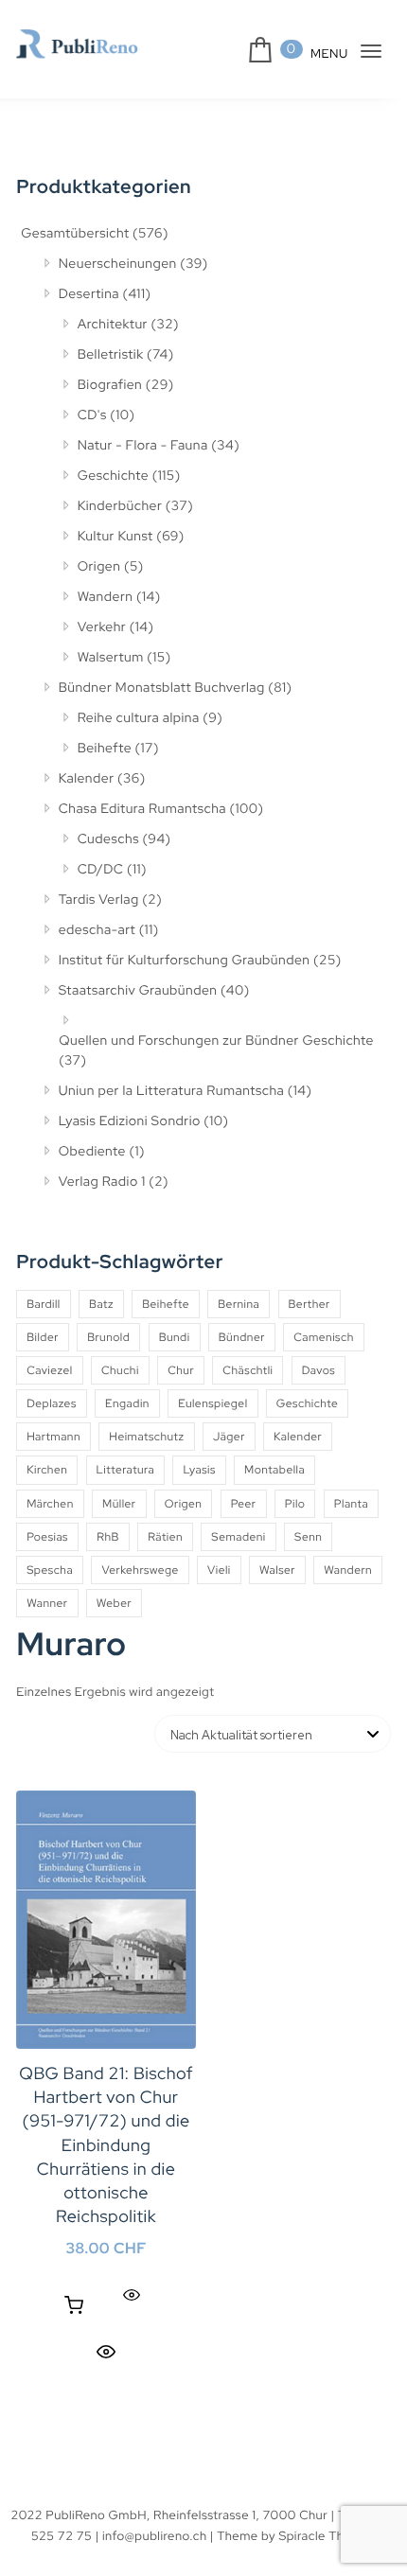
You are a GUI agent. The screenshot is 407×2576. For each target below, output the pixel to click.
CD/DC (101, 870)
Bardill (44, 1304)
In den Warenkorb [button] (74, 2305)
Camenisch (324, 1337)
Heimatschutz (146, 1437)
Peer (244, 1504)
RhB (108, 1537)
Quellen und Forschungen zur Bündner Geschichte (216, 1041)
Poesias (47, 1537)
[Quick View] (132, 2296)
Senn (308, 1537)
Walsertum (111, 658)
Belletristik (111, 355)
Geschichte (114, 476)
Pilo (295, 1504)
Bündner (242, 1337)
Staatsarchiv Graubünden (138, 991)
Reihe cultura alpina (139, 718)
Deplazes (52, 1403)
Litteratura (126, 1470)
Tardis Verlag (99, 900)
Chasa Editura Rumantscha (142, 809)
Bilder (43, 1337)
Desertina (89, 294)
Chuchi (120, 1370)
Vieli (219, 1570)
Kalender (87, 779)
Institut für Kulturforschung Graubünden (185, 961)
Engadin (127, 1403)
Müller (119, 1504)
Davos (319, 1370)
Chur (181, 1370)
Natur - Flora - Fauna (143, 446)
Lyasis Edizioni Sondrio (130, 1121)
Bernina (239, 1304)
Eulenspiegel (212, 1403)
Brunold (108, 1337)
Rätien (165, 1537)
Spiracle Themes (327, 2536)
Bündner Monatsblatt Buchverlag (162, 688)
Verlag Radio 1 (102, 1182)
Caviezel (49, 1370)
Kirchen (47, 1470)
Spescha (50, 1570)
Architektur (113, 325)
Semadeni (238, 1537)
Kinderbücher (120, 506)
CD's (92, 415)
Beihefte (105, 749)
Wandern (106, 597)
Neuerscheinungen (118, 264)
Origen (99, 567)
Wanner (47, 1603)
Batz (101, 1304)
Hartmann (53, 1437)
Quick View (106, 2351)
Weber (114, 1603)
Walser (277, 1570)
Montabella (274, 1470)
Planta (351, 1504)
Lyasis (199, 1470)
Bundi (175, 1337)
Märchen (50, 1504)
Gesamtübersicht (75, 234)
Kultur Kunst (115, 537)
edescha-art (97, 930)
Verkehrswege (140, 1570)
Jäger (229, 1437)
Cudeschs (108, 839)
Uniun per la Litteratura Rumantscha (172, 1091)
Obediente (92, 1152)
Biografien (110, 385)
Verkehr (102, 627)
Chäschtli (248, 1370)
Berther (310, 1304)
